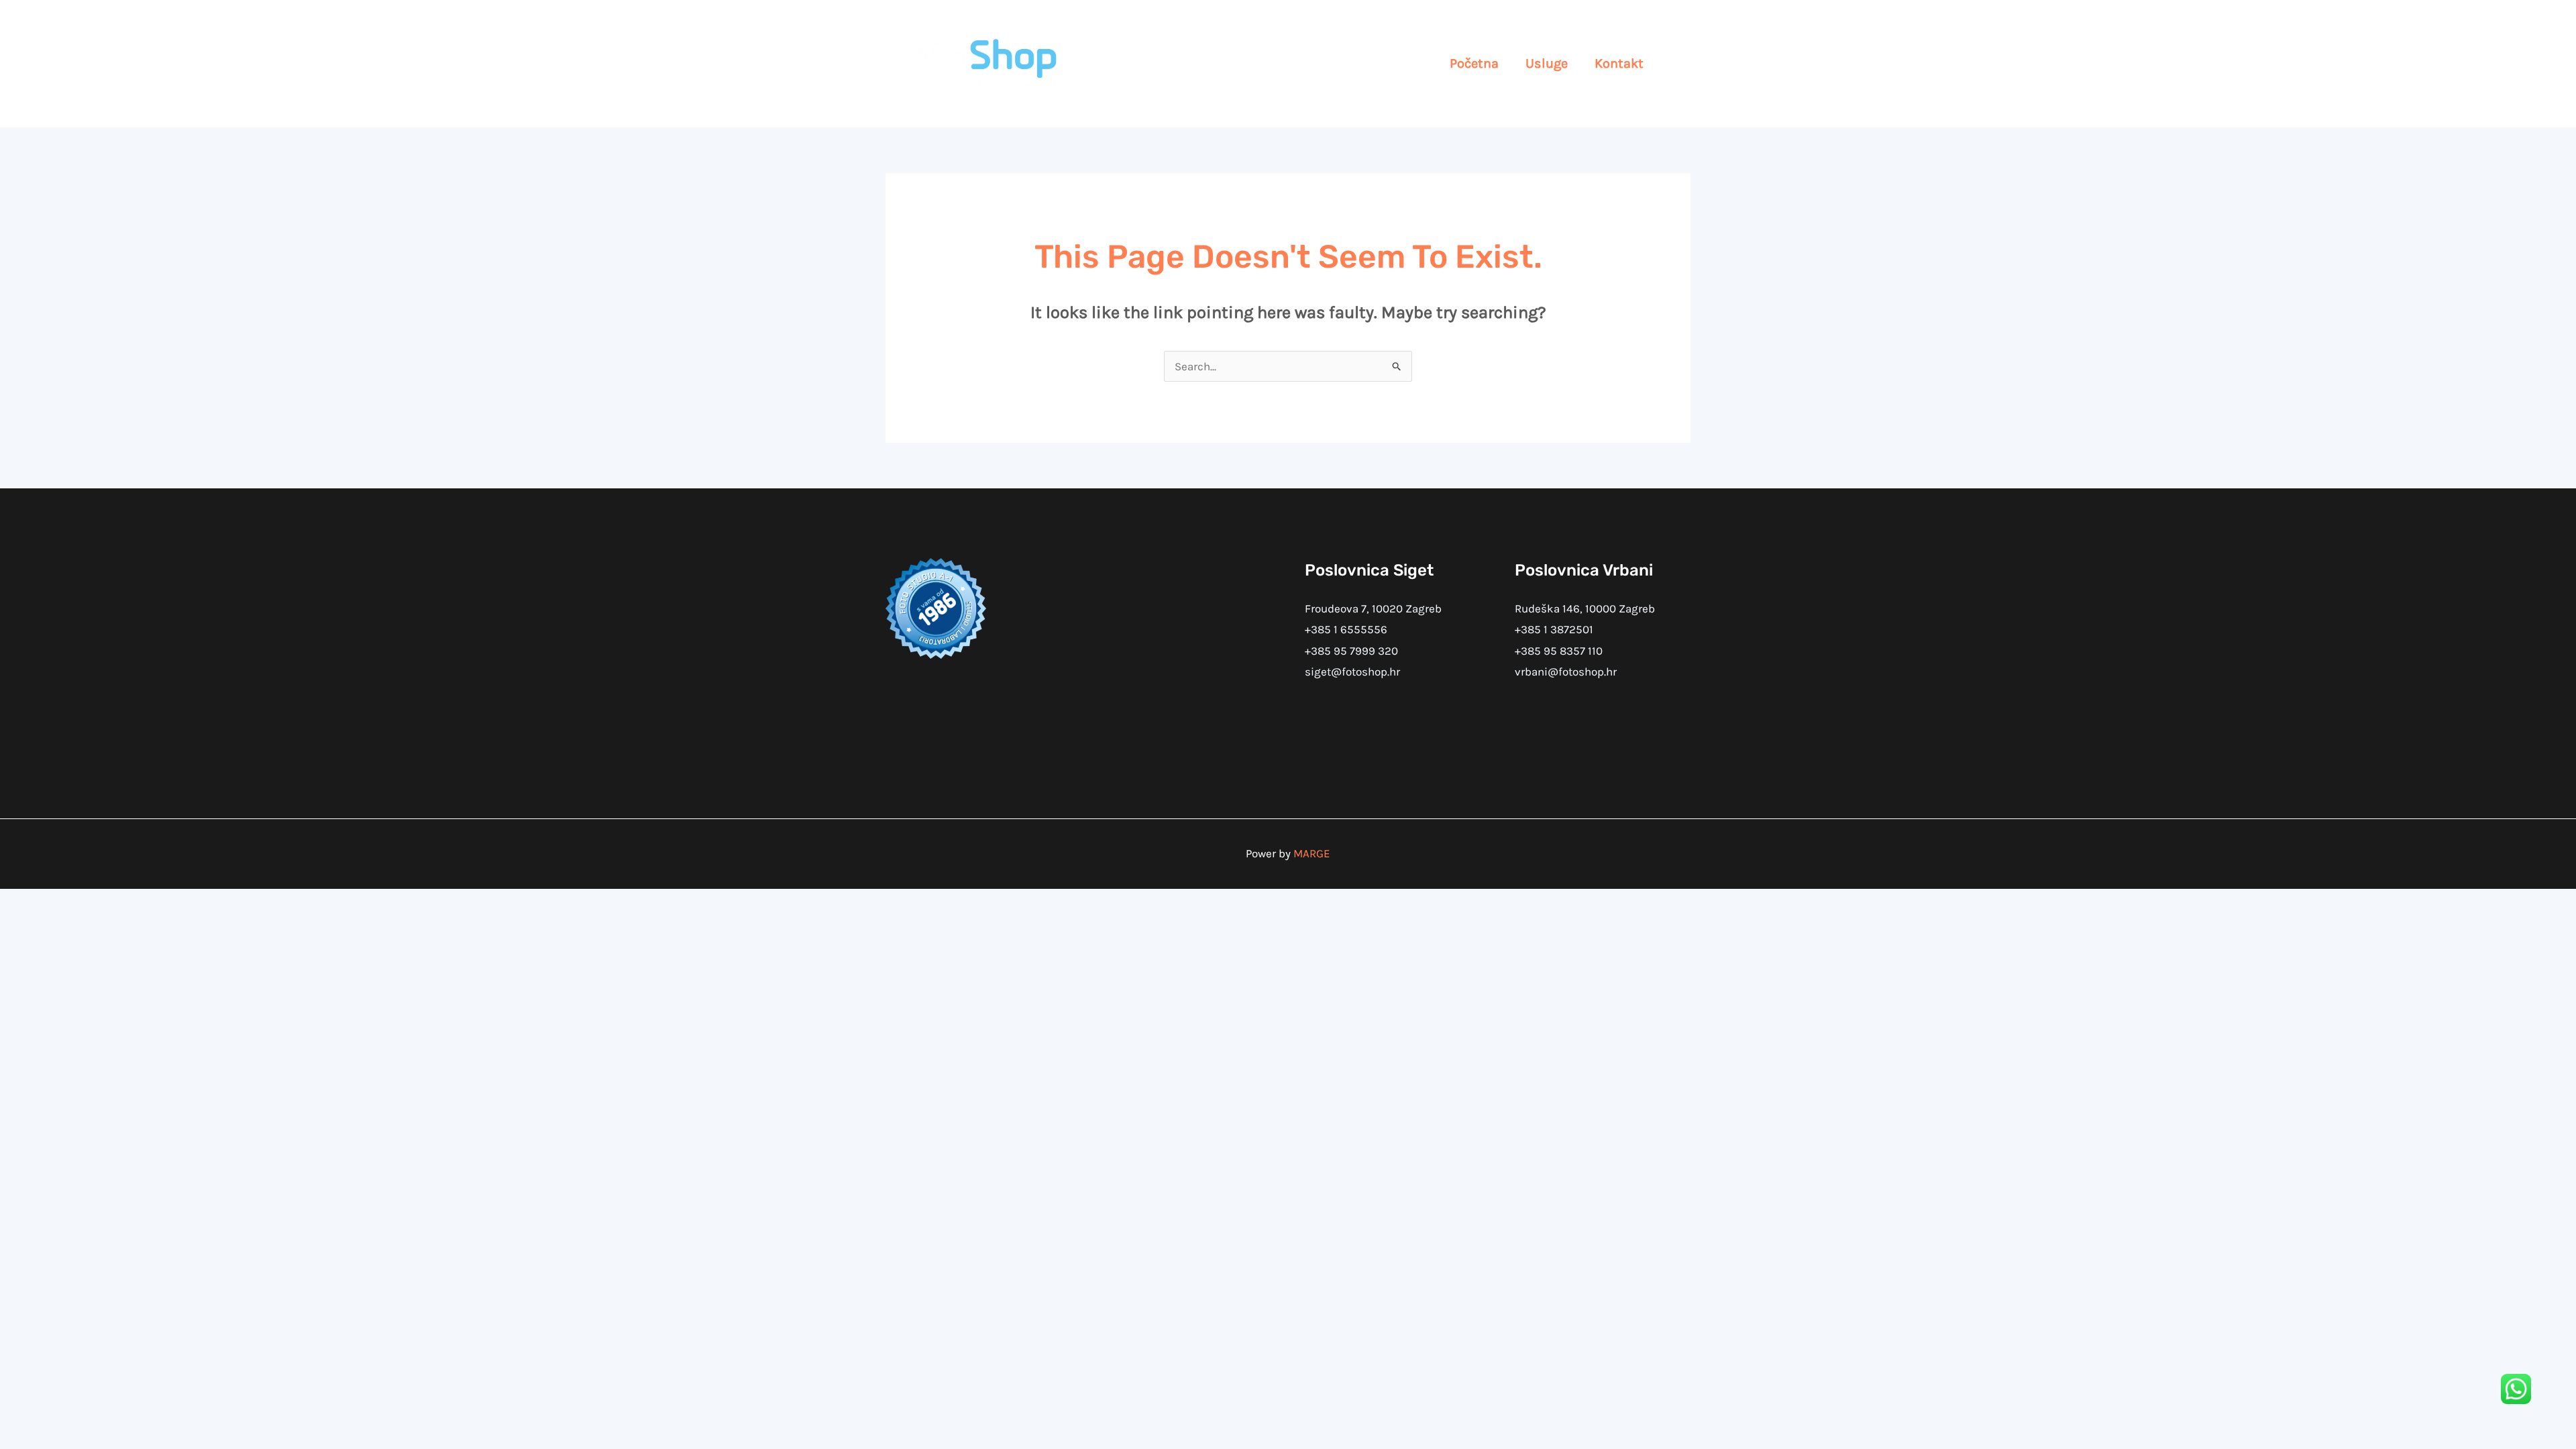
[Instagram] (1680, 64)
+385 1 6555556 (1346, 629)
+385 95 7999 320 (1351, 651)
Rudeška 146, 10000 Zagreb (1585, 608)
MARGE (1312, 853)
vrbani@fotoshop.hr (1566, 672)
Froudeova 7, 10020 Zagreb (1373, 608)
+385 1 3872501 (1554, 629)
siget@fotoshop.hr (1352, 672)
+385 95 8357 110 (1559, 651)
